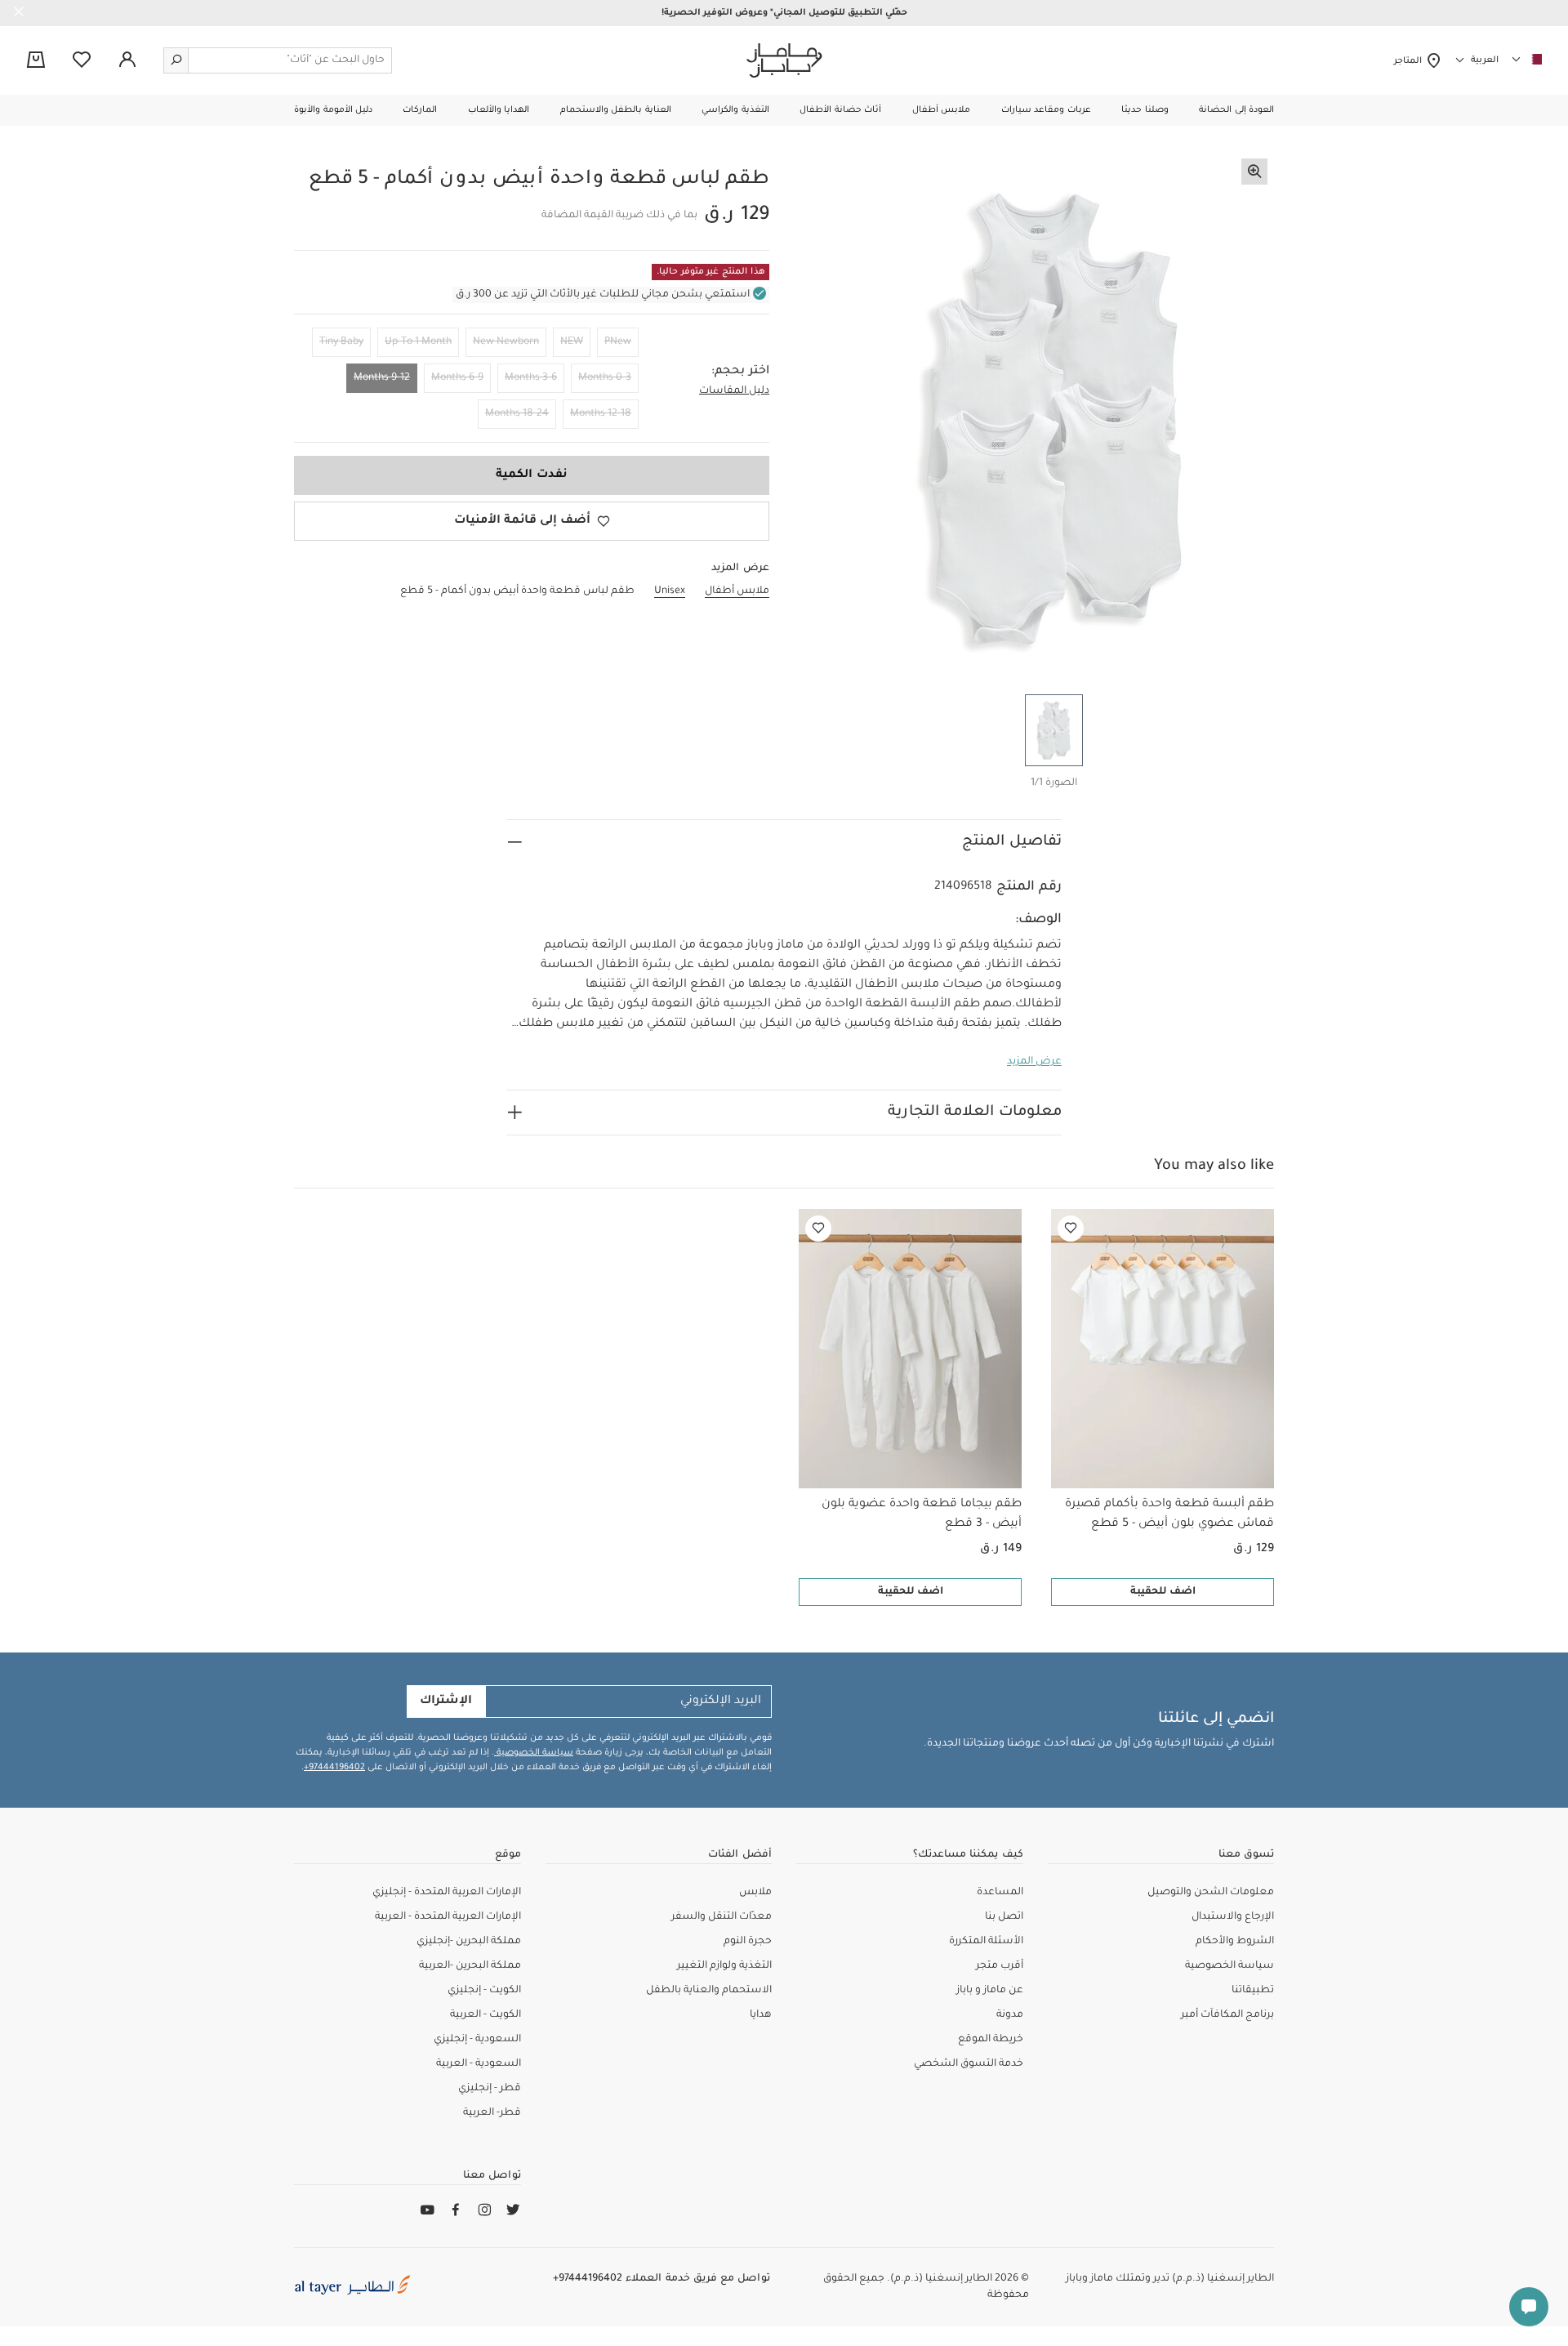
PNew (618, 342)
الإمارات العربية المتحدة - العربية (448, 1917)
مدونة (1010, 2015)
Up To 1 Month (418, 342)
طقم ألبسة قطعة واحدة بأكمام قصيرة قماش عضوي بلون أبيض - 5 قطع (1169, 1514)
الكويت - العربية (486, 2015)
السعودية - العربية (479, 2064)
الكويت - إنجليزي (484, 1991)
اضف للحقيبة (1163, 1592)
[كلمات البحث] (176, 60)
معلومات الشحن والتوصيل (1211, 1893)
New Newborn (506, 342)
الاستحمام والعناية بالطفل (709, 1991)
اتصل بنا (1004, 1917)
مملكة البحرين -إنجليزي (469, 1942)
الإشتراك (446, 1702)
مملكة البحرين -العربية (470, 1966)
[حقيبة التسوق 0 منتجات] (36, 61)
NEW (572, 342)
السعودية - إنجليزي (477, 2040)
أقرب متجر (1000, 1966)
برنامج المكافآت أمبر (1227, 2015)
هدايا (761, 2015)
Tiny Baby (341, 342)
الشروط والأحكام (1235, 1942)
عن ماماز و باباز (990, 1991)
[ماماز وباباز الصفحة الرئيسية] (784, 60)
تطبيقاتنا (1253, 1991)
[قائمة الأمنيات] (1071, 1229)
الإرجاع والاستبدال (1233, 1917)
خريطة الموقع (991, 2040)
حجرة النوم (748, 1942)
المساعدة (1000, 1893)
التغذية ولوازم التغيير (724, 1966)
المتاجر (1410, 61)
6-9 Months (457, 378)
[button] (1236, 110)
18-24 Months (517, 414)
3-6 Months (531, 378)
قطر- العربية (492, 2113)
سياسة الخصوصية (534, 1753)
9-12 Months (382, 378)
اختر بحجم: (740, 372)
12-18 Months (601, 414)
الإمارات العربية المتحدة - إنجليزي (447, 1893)
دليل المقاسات (734, 391)
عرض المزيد (1034, 1062)
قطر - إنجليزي (490, 2089)
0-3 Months (605, 378)
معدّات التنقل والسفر (722, 1917)
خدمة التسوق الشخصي (969, 2064)
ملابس (755, 1893)
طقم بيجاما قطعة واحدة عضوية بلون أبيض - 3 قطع (922, 1514)
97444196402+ (334, 1768)
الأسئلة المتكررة (986, 1942)
